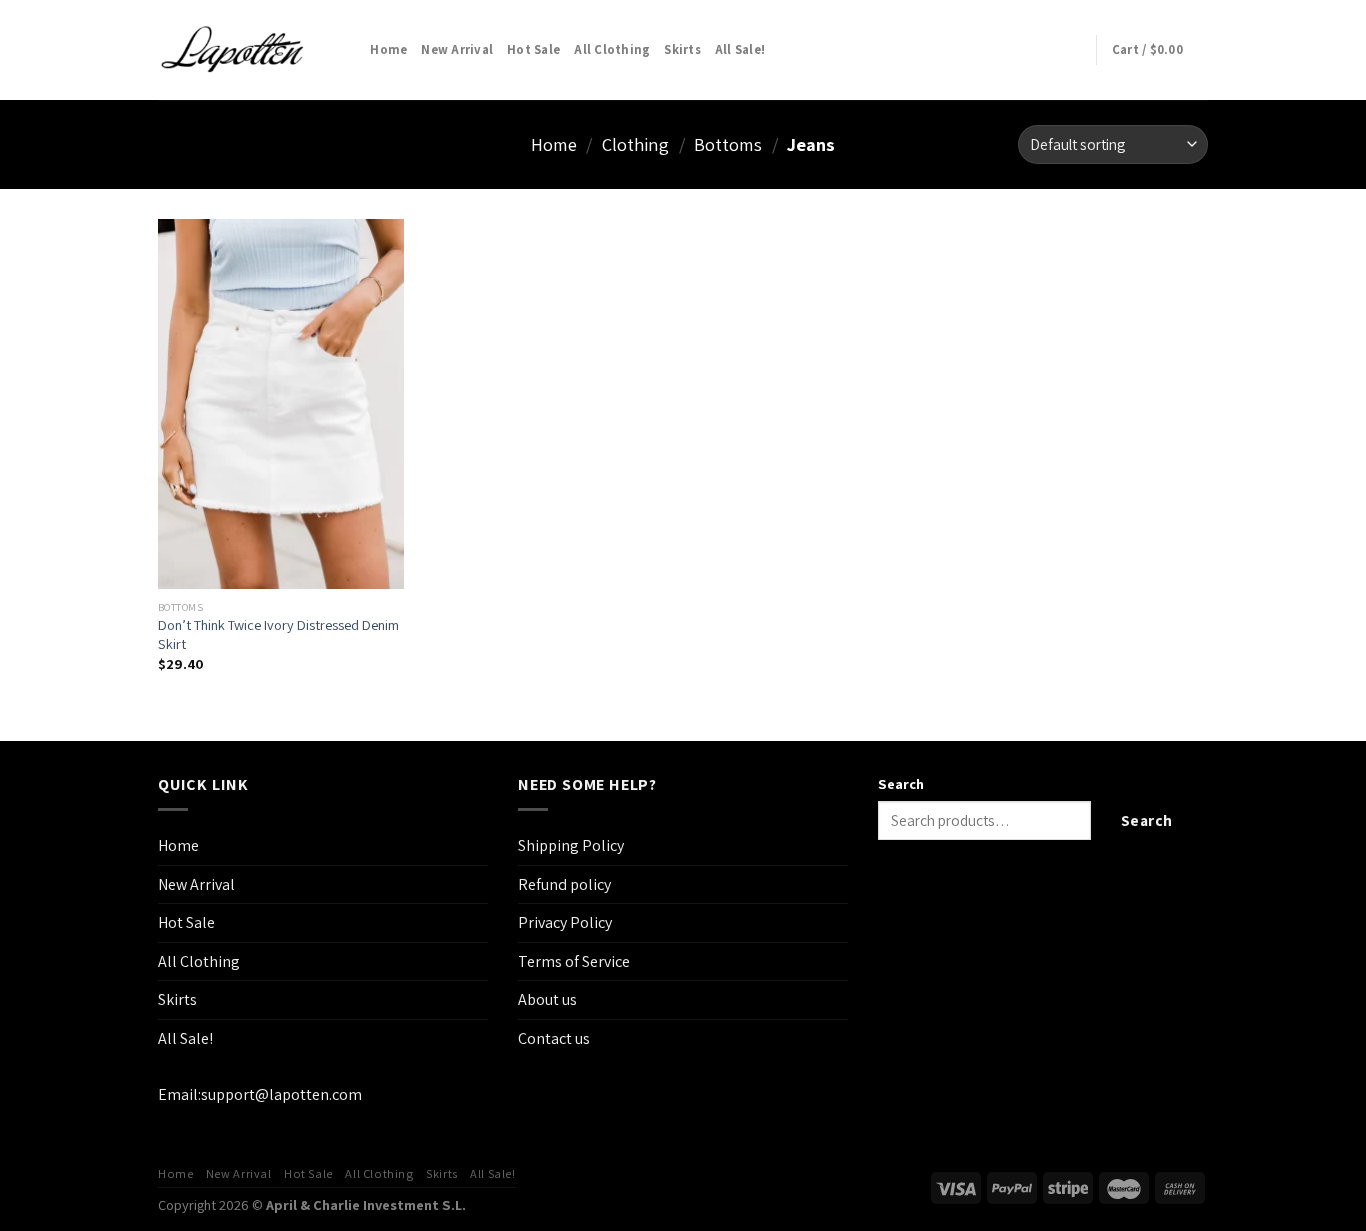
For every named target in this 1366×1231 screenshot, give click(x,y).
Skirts (682, 49)
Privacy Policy (565, 922)
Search (901, 783)
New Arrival (457, 49)
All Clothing (612, 49)
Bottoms (728, 144)
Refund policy (564, 884)
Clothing (635, 144)
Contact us (554, 1038)
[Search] (348, 50)
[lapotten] (234, 50)
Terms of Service (574, 961)
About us (547, 999)
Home (388, 49)
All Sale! (740, 49)
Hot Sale (533, 49)
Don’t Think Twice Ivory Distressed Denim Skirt (278, 634)
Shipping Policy (571, 845)
